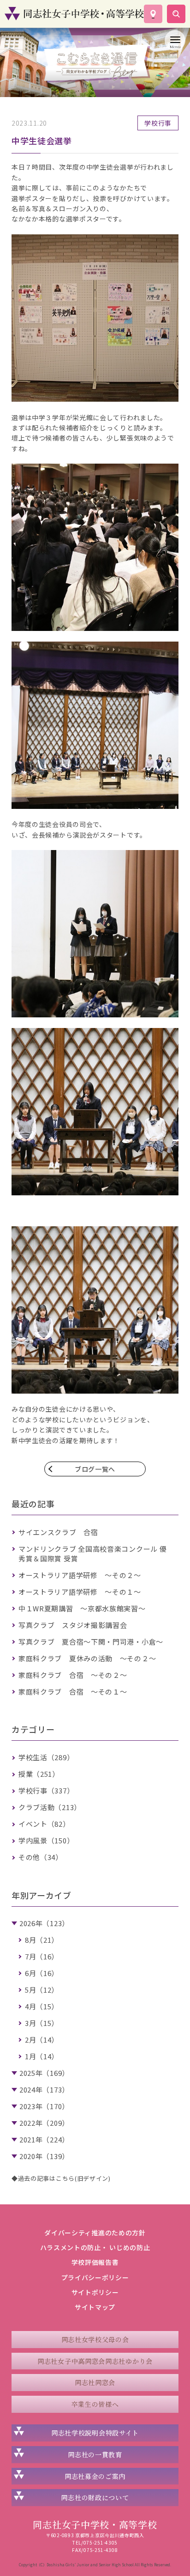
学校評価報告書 (95, 2262)
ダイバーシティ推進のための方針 (95, 2233)
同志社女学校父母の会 (95, 2339)
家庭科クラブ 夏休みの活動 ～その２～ (87, 1658)
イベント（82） (44, 1824)
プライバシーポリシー (95, 2277)
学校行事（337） (46, 1790)
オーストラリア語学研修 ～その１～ (80, 1592)
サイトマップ (95, 2307)
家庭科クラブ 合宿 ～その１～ (73, 1692)
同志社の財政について (95, 2497)
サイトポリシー (95, 2292)
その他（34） (41, 1857)
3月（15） (42, 2023)
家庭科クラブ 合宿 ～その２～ (73, 1675)
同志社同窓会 (95, 2382)
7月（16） (42, 1956)
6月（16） (42, 1973)
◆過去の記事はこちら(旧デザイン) (61, 2178)
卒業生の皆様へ (95, 2404)
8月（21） (42, 1940)
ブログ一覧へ (95, 1469)
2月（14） (42, 2040)
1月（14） (42, 2056)
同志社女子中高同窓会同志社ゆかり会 (95, 2361)
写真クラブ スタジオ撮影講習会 (73, 1625)
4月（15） (42, 2006)
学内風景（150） (46, 1840)
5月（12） (42, 1990)
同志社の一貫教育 (95, 2454)
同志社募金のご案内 (95, 2476)
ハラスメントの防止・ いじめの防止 (95, 2247)
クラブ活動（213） (50, 1807)
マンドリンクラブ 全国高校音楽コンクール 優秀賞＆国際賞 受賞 (92, 1554)
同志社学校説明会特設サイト (95, 2433)
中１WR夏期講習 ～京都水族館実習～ (82, 1608)
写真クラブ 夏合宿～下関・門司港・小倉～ (91, 1642)
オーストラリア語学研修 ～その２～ (80, 1575)
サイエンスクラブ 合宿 (58, 1532)
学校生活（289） (46, 1757)
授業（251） (39, 1774)
